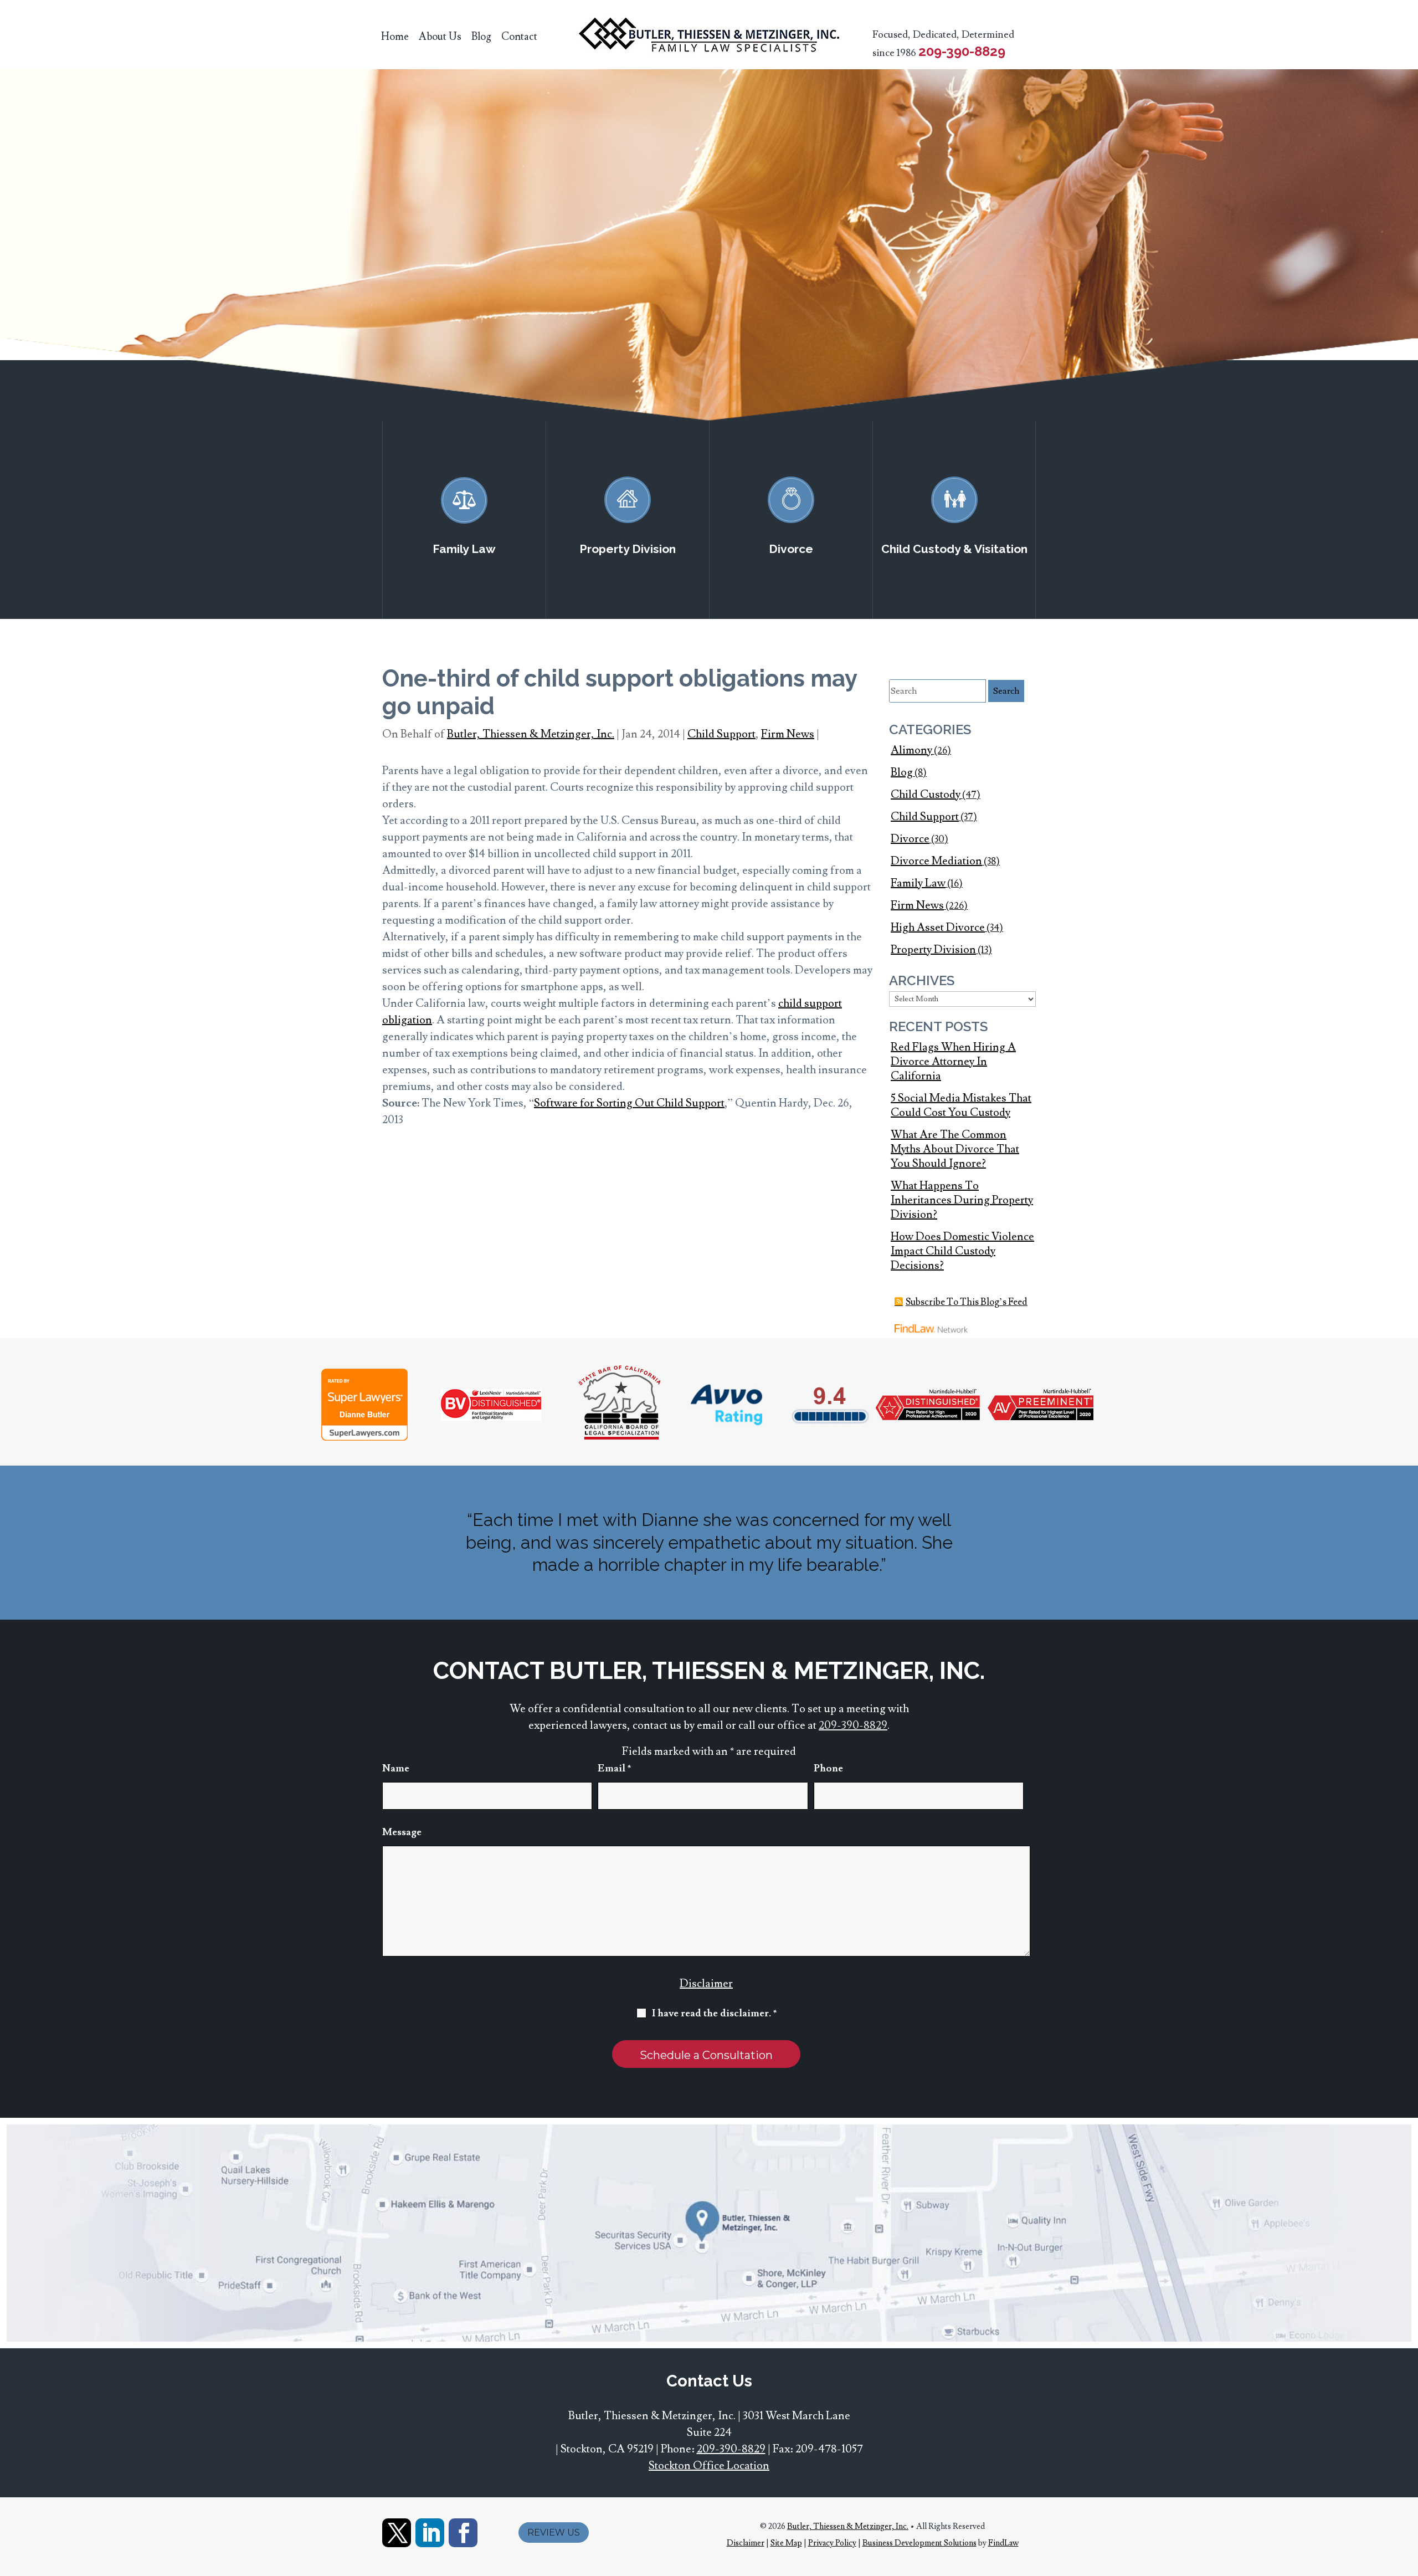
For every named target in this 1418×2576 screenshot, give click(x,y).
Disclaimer (706, 1984)
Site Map (786, 2543)
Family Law (918, 883)
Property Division (933, 950)
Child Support (721, 734)
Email (615, 1768)
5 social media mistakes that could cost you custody (961, 1105)
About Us (440, 37)
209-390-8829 (962, 51)
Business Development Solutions (919, 2543)
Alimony (911, 750)
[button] (1407, 2496)
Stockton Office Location (709, 2466)
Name (396, 1768)
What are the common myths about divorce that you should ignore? (955, 1149)
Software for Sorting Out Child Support (629, 1103)
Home (395, 37)
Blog (481, 37)
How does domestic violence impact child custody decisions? (962, 1251)
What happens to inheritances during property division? (962, 1200)
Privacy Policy (832, 2543)
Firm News (788, 734)
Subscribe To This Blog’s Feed (967, 1302)
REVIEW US (554, 2533)
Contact (519, 37)
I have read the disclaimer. (715, 2013)
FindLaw (1003, 2543)
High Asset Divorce (938, 928)
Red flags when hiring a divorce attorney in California (953, 1062)
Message (402, 1832)
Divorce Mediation (936, 861)
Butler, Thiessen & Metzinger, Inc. (531, 734)
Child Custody (926, 795)
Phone (828, 1768)
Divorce (910, 839)
